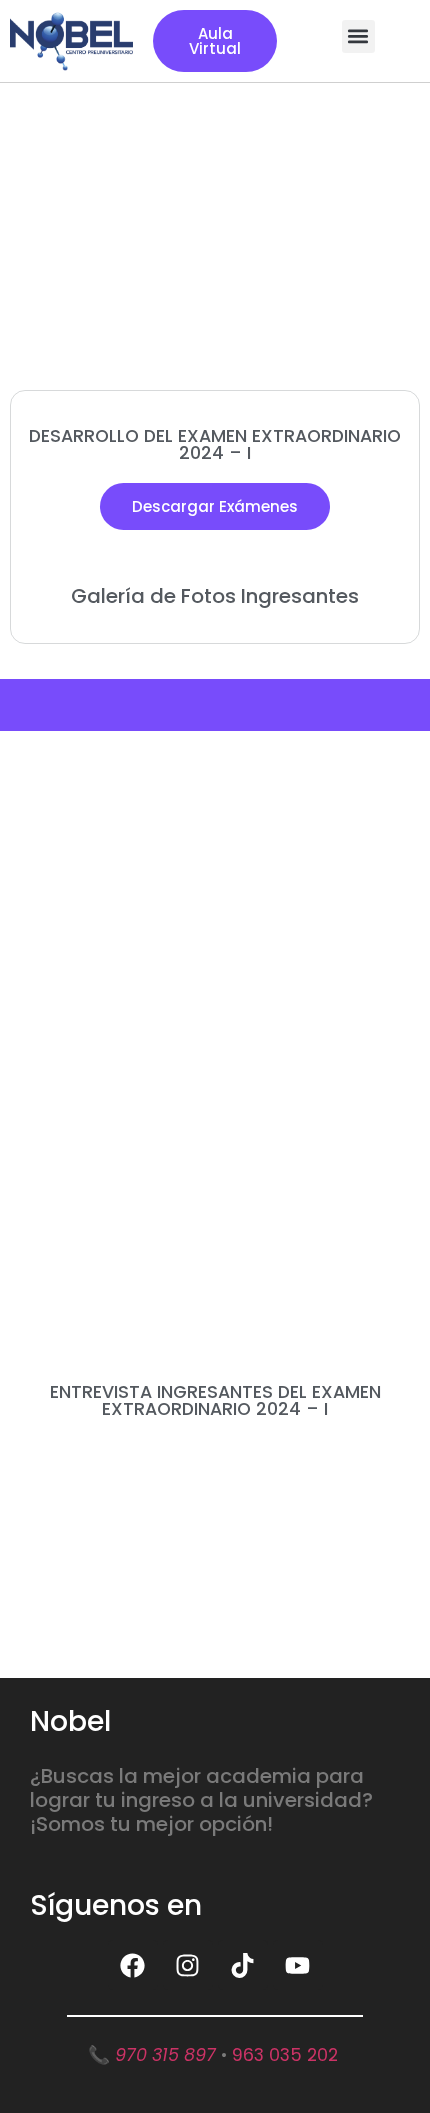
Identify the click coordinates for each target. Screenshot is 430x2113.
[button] (358, 36)
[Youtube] (298, 1965)
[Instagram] (188, 1965)
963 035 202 (285, 2055)
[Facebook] (133, 1965)
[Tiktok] (243, 1965)
